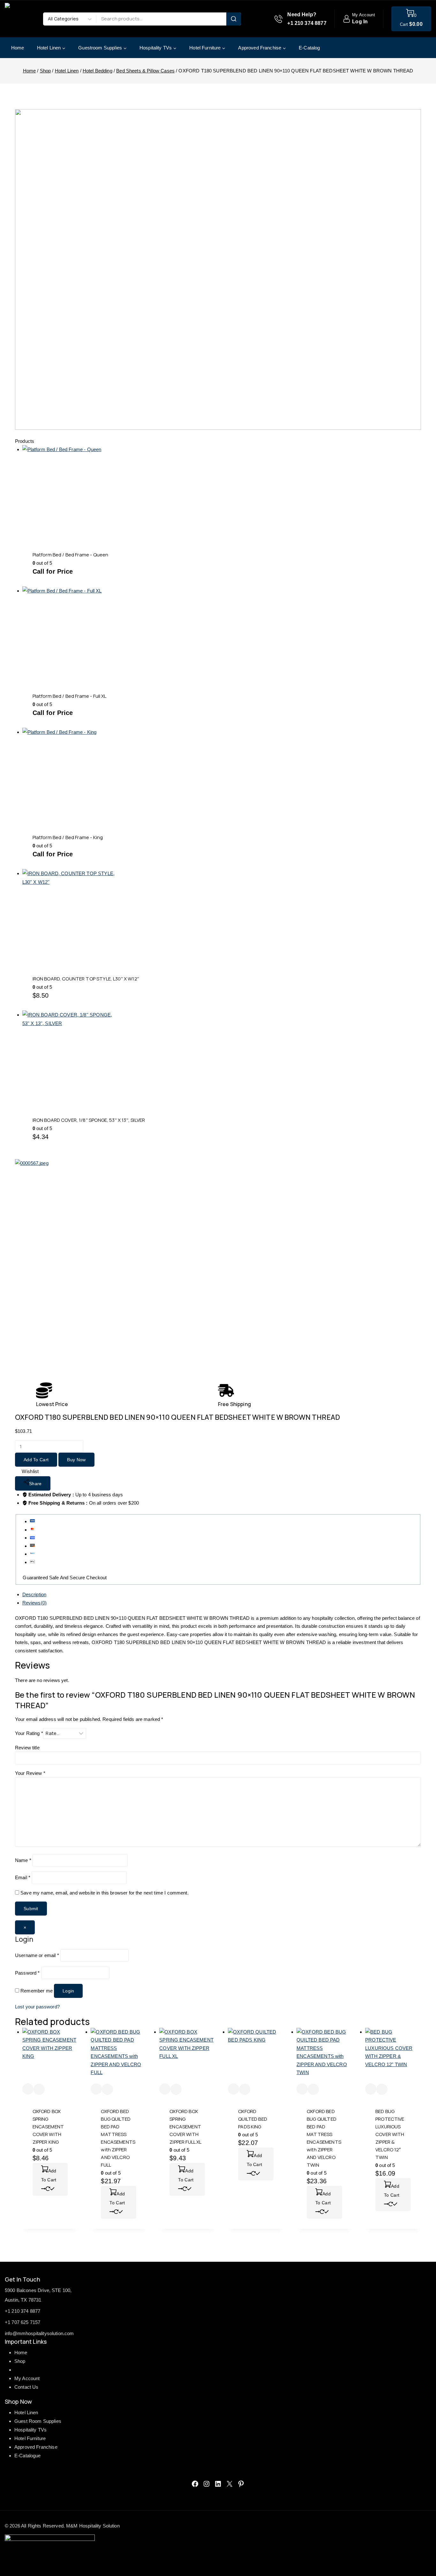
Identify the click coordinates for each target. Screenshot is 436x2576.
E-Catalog (309, 48)
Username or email (37, 1955)
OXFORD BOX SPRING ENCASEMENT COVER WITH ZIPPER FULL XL (185, 2127)
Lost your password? (37, 2007)
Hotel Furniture (30, 2438)
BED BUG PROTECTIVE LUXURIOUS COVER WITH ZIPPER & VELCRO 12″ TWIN (390, 2134)
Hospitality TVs (30, 2430)
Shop (20, 2361)
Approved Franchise (36, 2447)
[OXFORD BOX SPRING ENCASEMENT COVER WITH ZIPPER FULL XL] (187, 2056)
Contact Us (26, 2387)
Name (23, 1860)
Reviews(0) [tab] (35, 1603)
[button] (50, 2179)
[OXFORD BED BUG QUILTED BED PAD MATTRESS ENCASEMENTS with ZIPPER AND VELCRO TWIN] (324, 2056)
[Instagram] (207, 2484)
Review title (27, 1748)
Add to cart (36, 1460)
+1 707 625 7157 (23, 2322)
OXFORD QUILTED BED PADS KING (253, 2119)
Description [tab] (34, 1594)
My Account (27, 2378)
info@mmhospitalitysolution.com (39, 2333)
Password (27, 1973)
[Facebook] (195, 2484)
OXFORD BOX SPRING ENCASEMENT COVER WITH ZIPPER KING (48, 2127)
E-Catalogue (28, 2456)
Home (18, 48)
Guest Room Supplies (38, 2421)
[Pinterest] (241, 2484)
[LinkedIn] (218, 2484)
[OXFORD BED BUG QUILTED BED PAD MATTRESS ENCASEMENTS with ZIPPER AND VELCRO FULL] (119, 2056)
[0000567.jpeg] (127, 1271)
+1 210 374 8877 (23, 2311)
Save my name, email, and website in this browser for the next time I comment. (105, 1893)
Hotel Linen (26, 2412)
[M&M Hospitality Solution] (21, 19)
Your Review (30, 1773)
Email (23, 1877)
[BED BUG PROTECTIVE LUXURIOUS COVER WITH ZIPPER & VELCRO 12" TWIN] (393, 2056)
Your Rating (29, 1733)
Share (35, 1484)
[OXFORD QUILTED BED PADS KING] (256, 2056)
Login (68, 1991)
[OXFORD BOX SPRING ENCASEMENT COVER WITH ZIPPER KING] (50, 2056)
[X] (229, 2484)
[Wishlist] (28, 2089)
